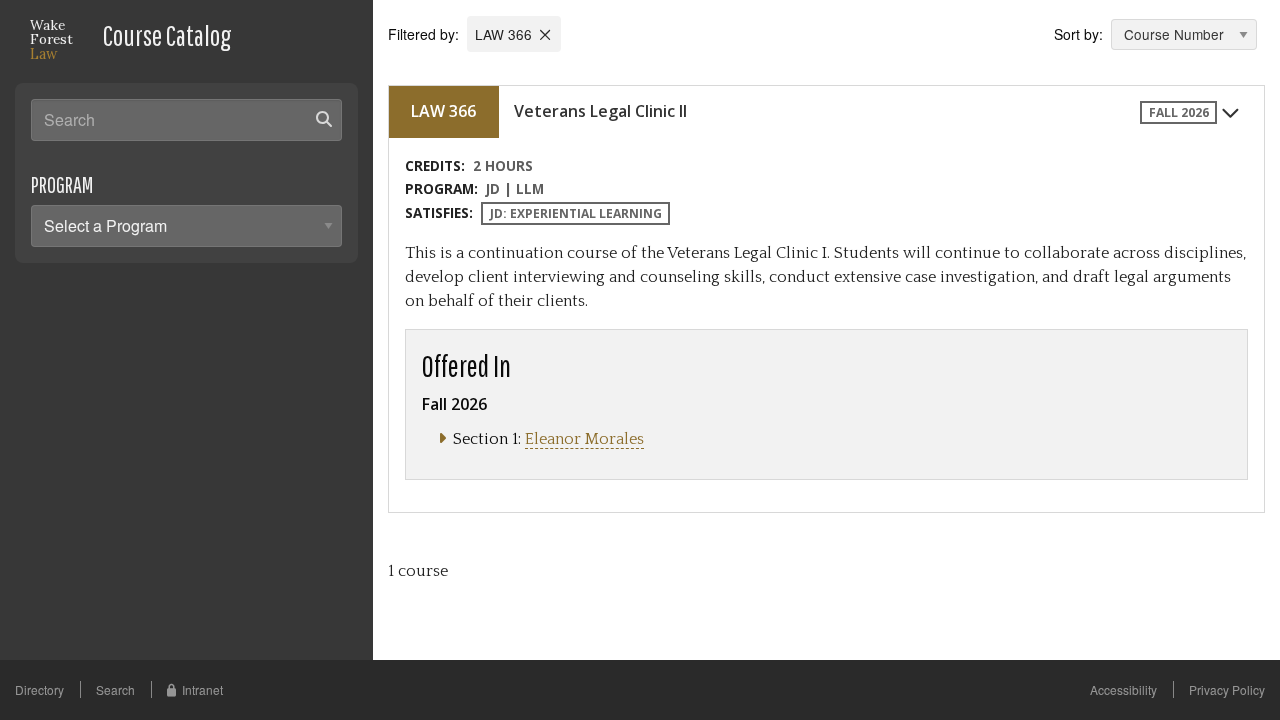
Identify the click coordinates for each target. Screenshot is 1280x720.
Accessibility (1123, 689)
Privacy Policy (1227, 689)
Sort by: (1078, 34)
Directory (39, 689)
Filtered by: (425, 34)
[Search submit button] (324, 119)
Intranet (202, 689)
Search (115, 689)
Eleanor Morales (584, 439)
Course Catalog (167, 35)
